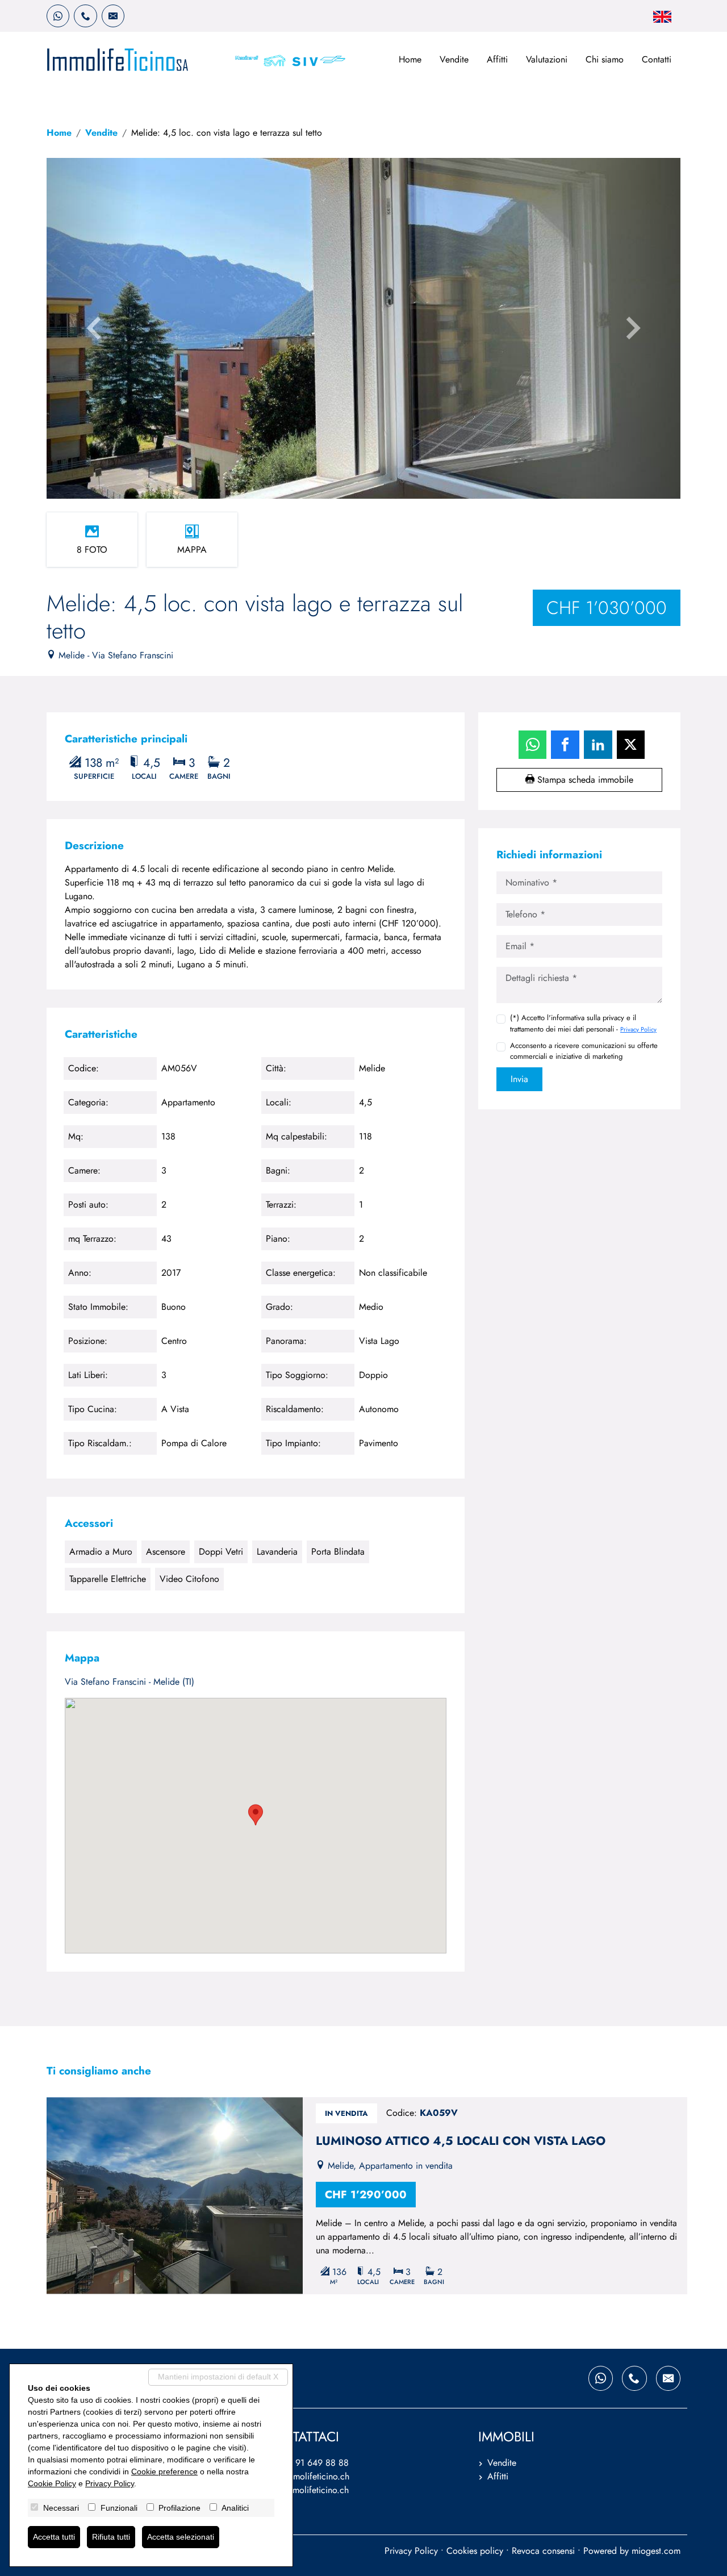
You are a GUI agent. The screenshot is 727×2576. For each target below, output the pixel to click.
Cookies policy (475, 2551)
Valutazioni (547, 59)
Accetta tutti (54, 2537)
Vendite (454, 59)
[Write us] (113, 16)
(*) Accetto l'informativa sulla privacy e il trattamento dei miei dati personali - (583, 1023)
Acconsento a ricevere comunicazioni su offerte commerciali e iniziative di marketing (584, 1051)
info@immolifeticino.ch (306, 2476)
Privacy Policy (638, 1029)
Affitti (497, 59)
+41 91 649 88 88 (313, 2463)
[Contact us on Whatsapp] (58, 16)
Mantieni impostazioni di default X (218, 2377)
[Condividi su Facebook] (565, 745)
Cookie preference (164, 2471)
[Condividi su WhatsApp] (533, 745)
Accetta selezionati (181, 2537)
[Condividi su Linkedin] (598, 745)
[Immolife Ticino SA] (118, 59)
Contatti (657, 59)
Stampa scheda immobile (584, 780)
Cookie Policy (52, 2483)
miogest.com (656, 2551)
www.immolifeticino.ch (306, 2490)
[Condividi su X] (631, 745)
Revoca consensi (543, 2551)
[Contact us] (85, 16)
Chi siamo (605, 59)
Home (410, 59)
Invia (519, 1079)
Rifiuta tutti (111, 2537)
